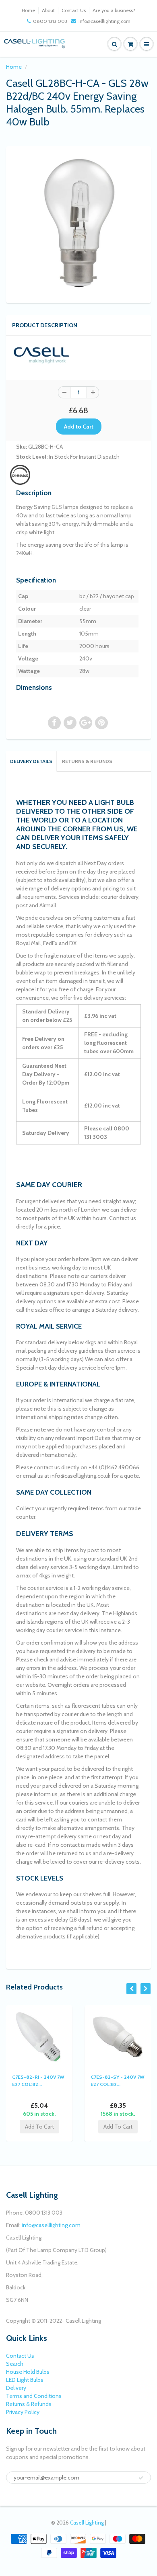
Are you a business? (114, 10)
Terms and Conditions (34, 2396)
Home (28, 10)
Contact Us (74, 10)
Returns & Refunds (87, 761)
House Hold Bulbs (28, 2372)
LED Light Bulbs (25, 2380)
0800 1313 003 (50, 21)
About (48, 10)
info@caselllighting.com (104, 21)
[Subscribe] (141, 2478)
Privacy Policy (23, 2412)
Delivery (16, 2388)
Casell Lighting (87, 2523)
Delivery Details (31, 761)
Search (15, 2364)
